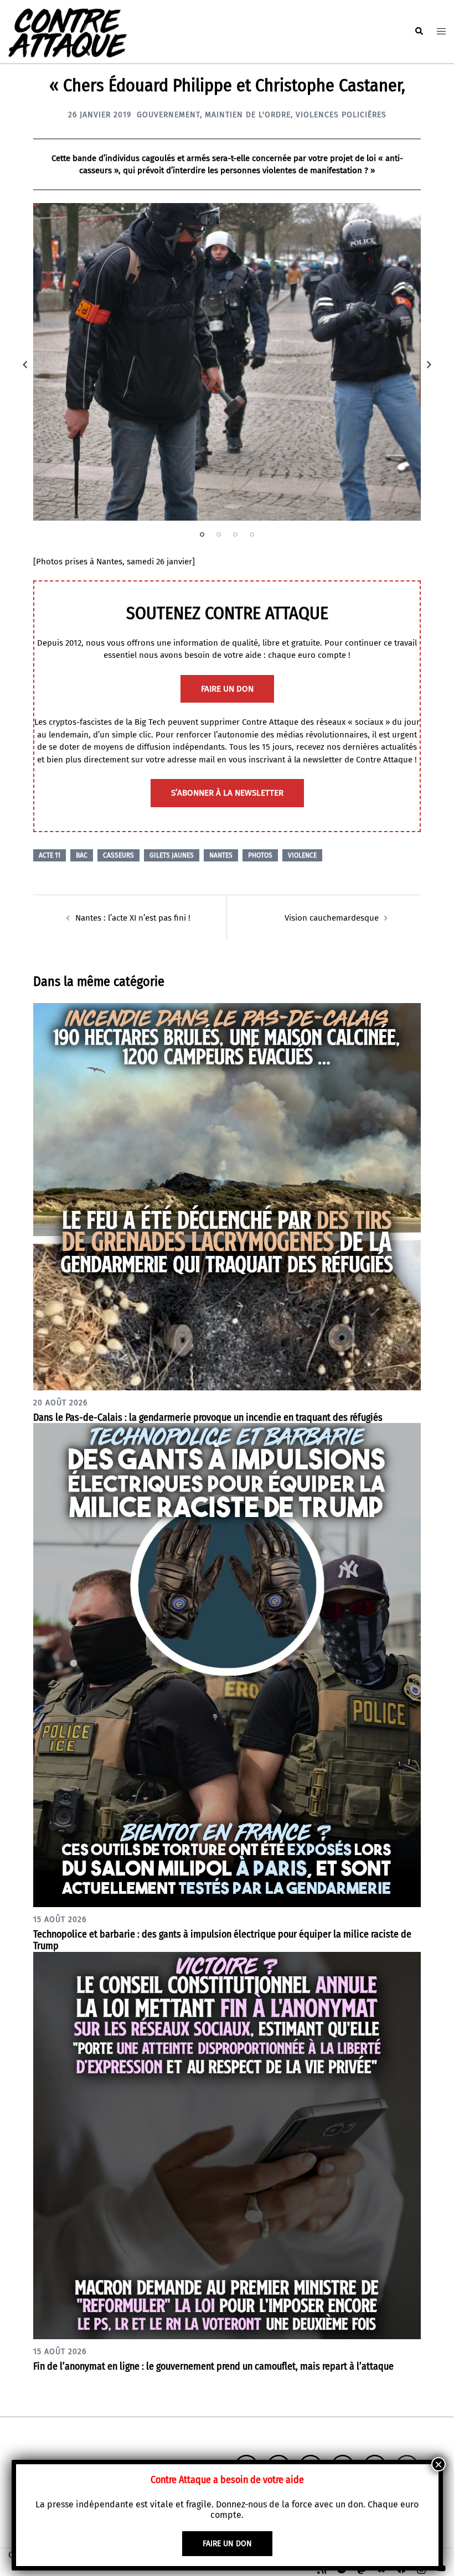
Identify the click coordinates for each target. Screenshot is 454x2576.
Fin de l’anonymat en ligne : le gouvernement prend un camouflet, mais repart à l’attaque (213, 2366)
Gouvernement (168, 115)
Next (429, 365)
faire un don (227, 689)
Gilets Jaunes (172, 855)
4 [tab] (252, 534)
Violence (302, 855)
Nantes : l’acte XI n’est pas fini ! (133, 918)
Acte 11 (50, 855)
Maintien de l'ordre (248, 115)
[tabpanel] (227, 362)
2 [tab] (219, 534)
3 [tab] (235, 534)
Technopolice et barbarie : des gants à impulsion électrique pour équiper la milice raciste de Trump (222, 1940)
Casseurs (118, 855)
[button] (419, 32)
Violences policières (341, 115)
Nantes (221, 855)
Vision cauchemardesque (332, 918)
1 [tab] (202, 534)
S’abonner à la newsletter (227, 793)
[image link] (227, 362)
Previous (25, 365)
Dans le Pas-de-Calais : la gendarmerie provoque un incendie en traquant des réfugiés (208, 1417)
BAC (82, 855)
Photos (260, 855)
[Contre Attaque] (68, 31)
